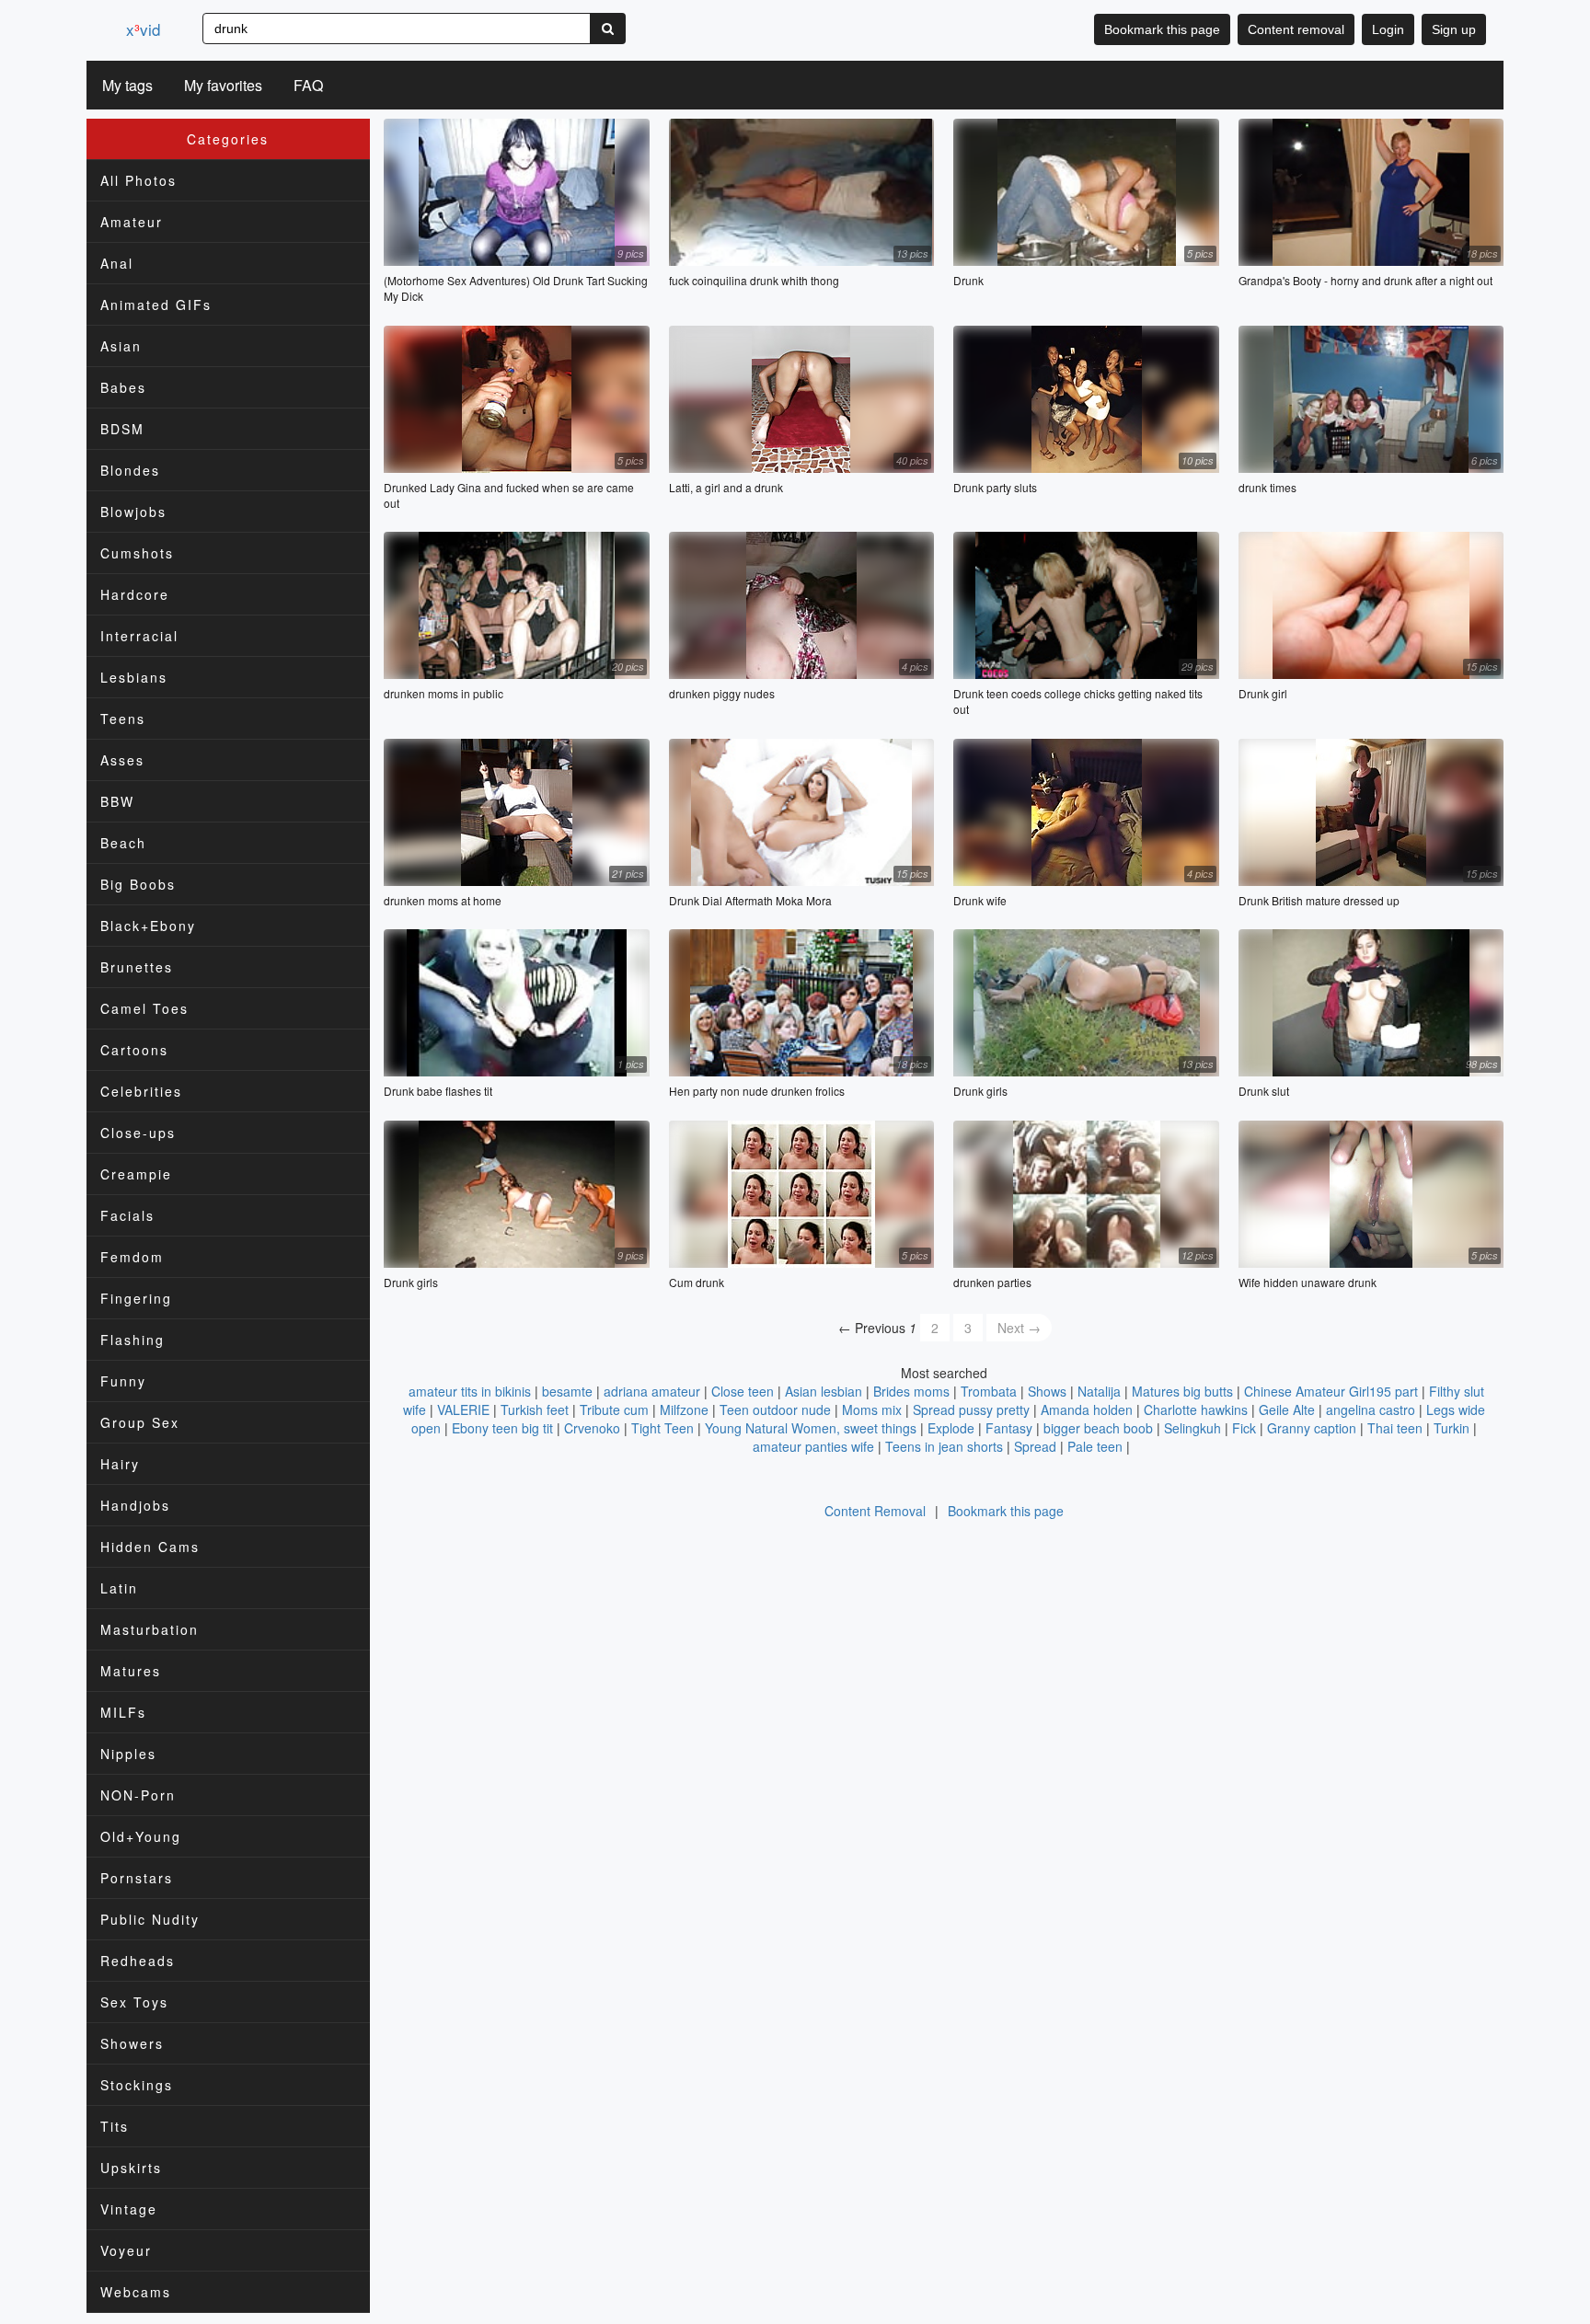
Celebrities (141, 1091)
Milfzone (684, 1409)
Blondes (130, 470)
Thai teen (1395, 1428)
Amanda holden (1087, 1409)
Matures (131, 1671)
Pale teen (1095, 1446)
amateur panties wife (813, 1446)
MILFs (123, 1712)
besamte (567, 1391)
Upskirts (131, 2168)
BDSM (122, 429)
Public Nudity (150, 1919)
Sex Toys (134, 2002)
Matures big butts (1182, 1391)
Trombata (989, 1391)
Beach (123, 843)
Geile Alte (1287, 1409)
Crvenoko (592, 1428)
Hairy (120, 1464)
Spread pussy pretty (971, 1409)
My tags (127, 85)
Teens (123, 719)
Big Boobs (138, 884)
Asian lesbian (824, 1391)
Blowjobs (133, 512)
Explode (951, 1428)
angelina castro (1371, 1409)
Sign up (1454, 29)
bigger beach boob (1098, 1428)
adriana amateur (652, 1391)
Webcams (136, 2292)
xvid (143, 29)
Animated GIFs (156, 305)
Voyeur (126, 2250)
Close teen (743, 1391)
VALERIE (463, 1409)
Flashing (132, 1340)
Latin (119, 1588)
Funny (123, 1381)
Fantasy (1009, 1428)
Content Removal (875, 1511)
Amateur (132, 222)
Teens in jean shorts (944, 1446)
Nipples (128, 1754)
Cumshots (137, 553)
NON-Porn (138, 1795)
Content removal (1296, 29)
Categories (228, 139)
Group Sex (140, 1422)
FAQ (308, 85)
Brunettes (137, 967)
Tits (115, 2126)
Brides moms (911, 1391)
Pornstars (137, 1878)
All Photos (138, 180)
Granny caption (1312, 1428)
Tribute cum (614, 1409)
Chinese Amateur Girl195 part (1331, 1391)
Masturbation (150, 1629)
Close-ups (138, 1133)
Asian (121, 346)
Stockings (137, 2085)
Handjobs (135, 1505)
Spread (1035, 1446)
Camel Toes (144, 1008)
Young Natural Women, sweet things (811, 1428)
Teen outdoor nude (775, 1409)
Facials (127, 1215)
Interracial (139, 636)
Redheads (138, 1961)
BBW (117, 801)
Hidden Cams (150, 1547)
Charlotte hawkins (1196, 1409)
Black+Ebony (148, 926)
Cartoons (134, 1050)
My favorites (223, 85)
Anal (117, 263)
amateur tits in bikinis (470, 1391)
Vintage (129, 2209)
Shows (1047, 1391)
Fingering (136, 1298)
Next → (1019, 1328)
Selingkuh (1192, 1428)
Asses (122, 760)
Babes (123, 387)
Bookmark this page (1162, 29)
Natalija (1099, 1391)
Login (1388, 29)
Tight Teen (662, 1428)
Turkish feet (535, 1409)
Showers (132, 2043)
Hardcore (135, 594)
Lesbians (134, 677)
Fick (1244, 1428)
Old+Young (141, 1836)
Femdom (132, 1257)
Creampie (136, 1174)
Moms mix (872, 1409)
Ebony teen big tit (502, 1428)
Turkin (1452, 1428)
